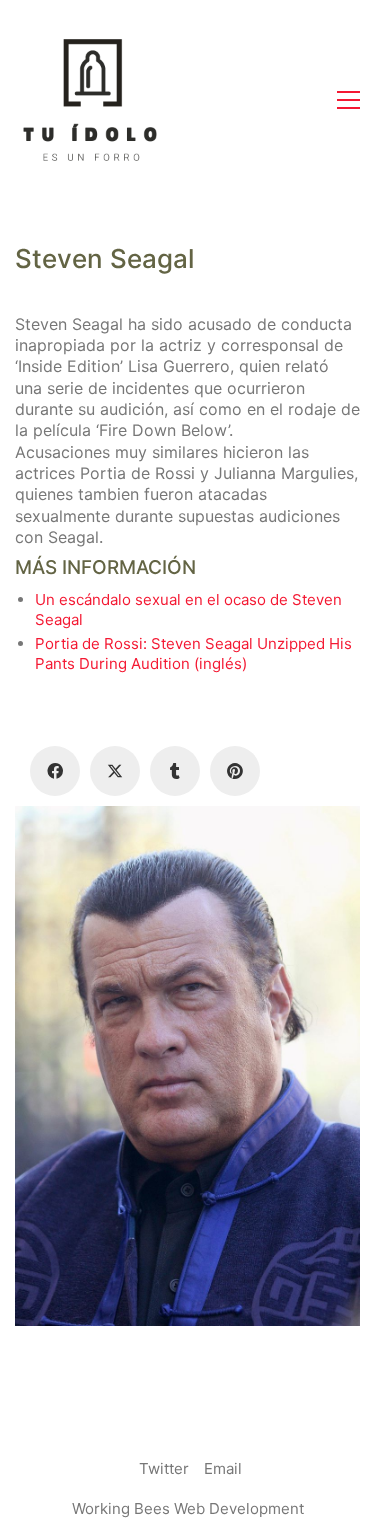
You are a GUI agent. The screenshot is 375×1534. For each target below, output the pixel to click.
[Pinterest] (235, 771)
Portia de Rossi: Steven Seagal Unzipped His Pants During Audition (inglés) (193, 653)
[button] (348, 100)
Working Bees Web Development (188, 1508)
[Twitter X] (115, 771)
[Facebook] (55, 771)
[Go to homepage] (90, 100)
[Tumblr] (175, 771)
